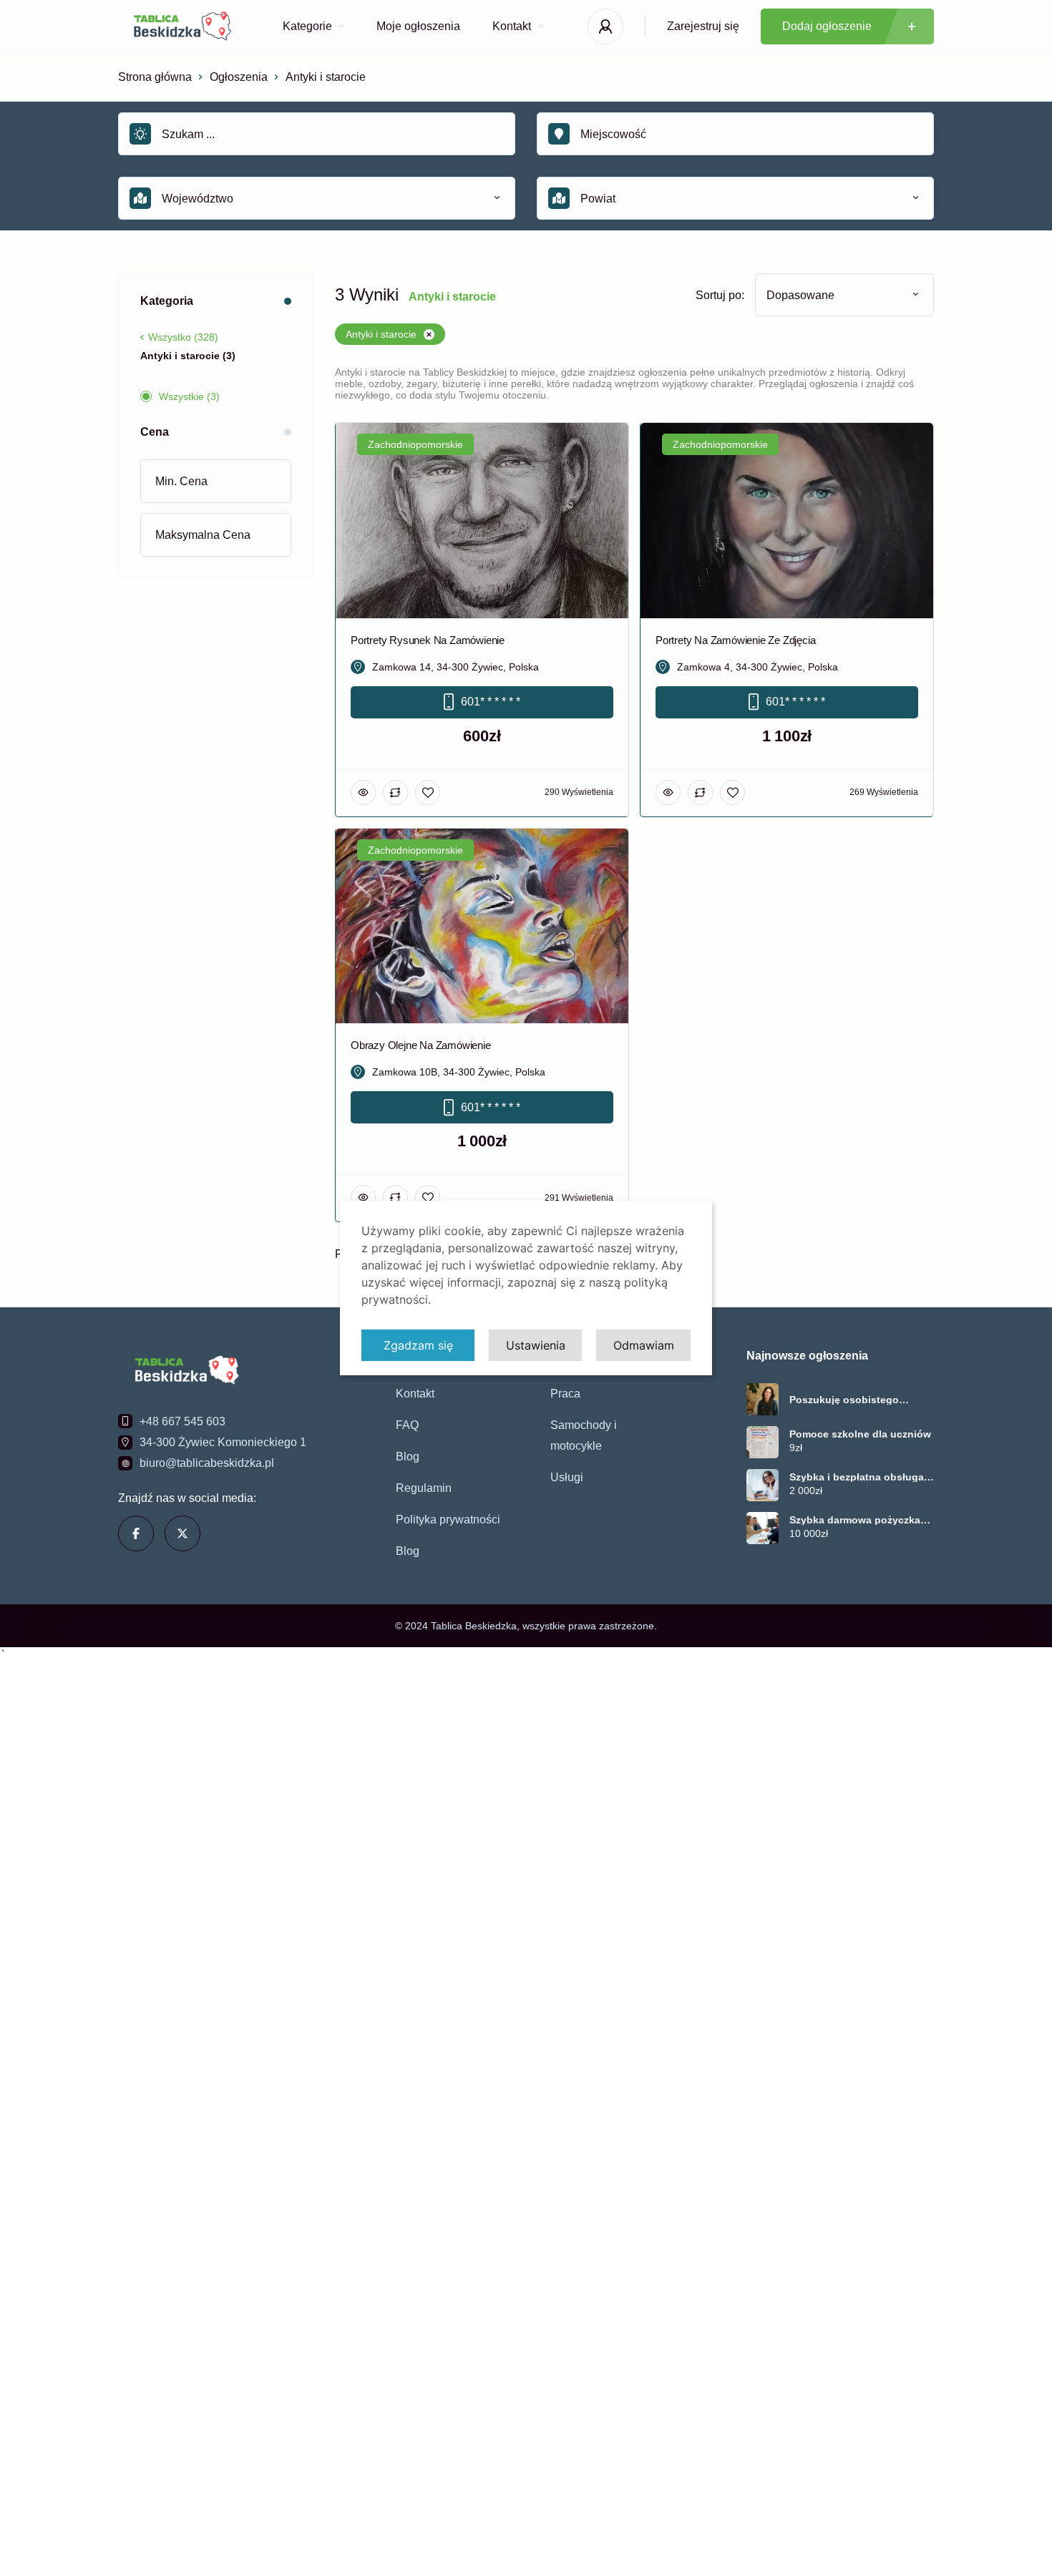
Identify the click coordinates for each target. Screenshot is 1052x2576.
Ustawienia (536, 1345)
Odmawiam (644, 1345)
